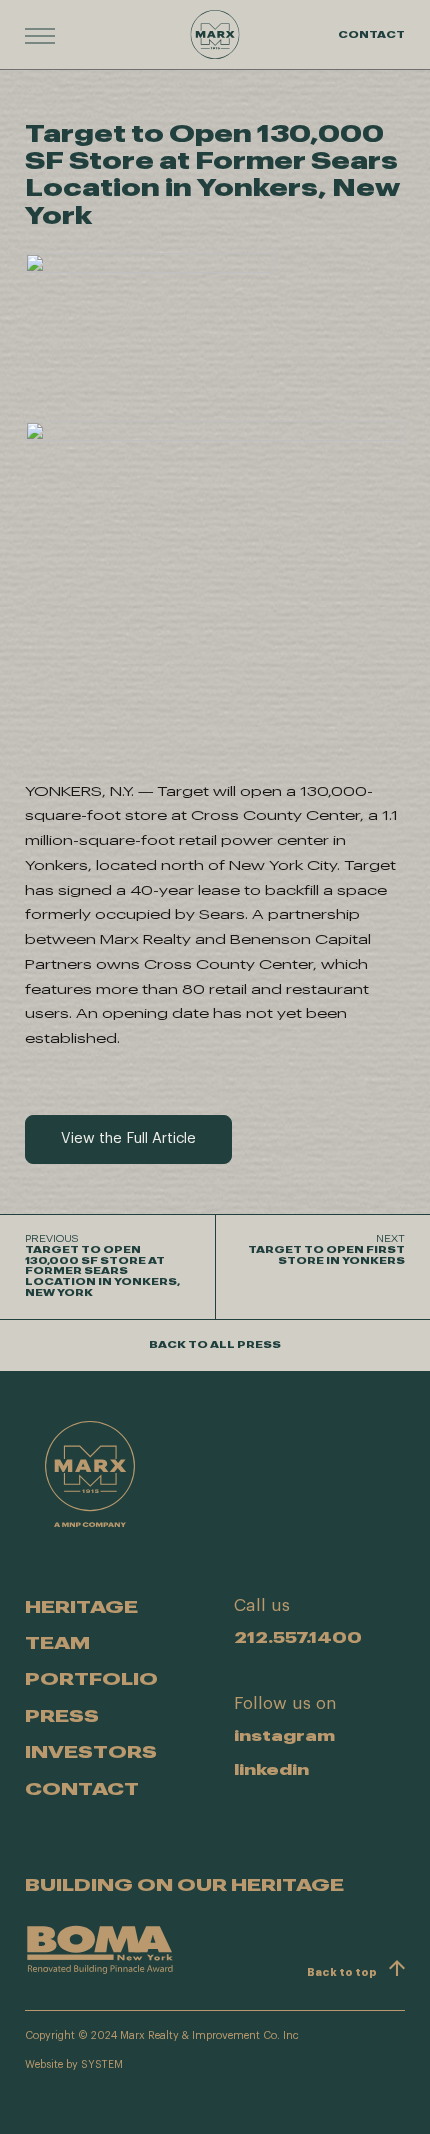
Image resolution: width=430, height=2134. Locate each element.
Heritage (81, 1606)
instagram (284, 1735)
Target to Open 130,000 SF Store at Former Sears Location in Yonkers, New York (102, 1266)
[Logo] (215, 34)
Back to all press (215, 1344)
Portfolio (91, 1678)
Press (62, 1715)
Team (57, 1642)
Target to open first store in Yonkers (326, 1250)
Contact (371, 34)
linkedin (271, 1769)
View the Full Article (128, 1138)
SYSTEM (102, 2064)
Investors (91, 1751)
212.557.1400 (298, 1637)
